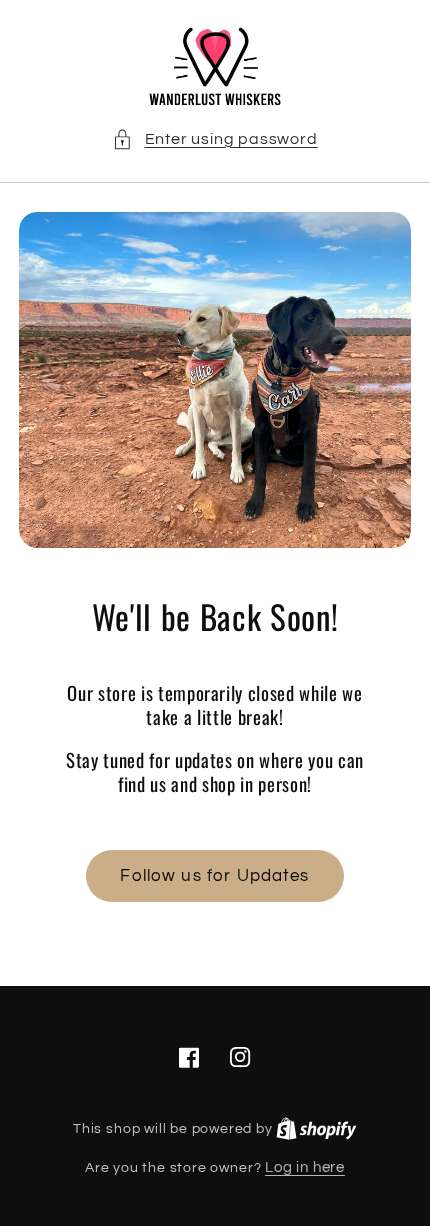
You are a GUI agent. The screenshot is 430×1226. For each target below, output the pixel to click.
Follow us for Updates (214, 876)
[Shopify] (316, 1128)
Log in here (305, 1167)
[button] (214, 139)
